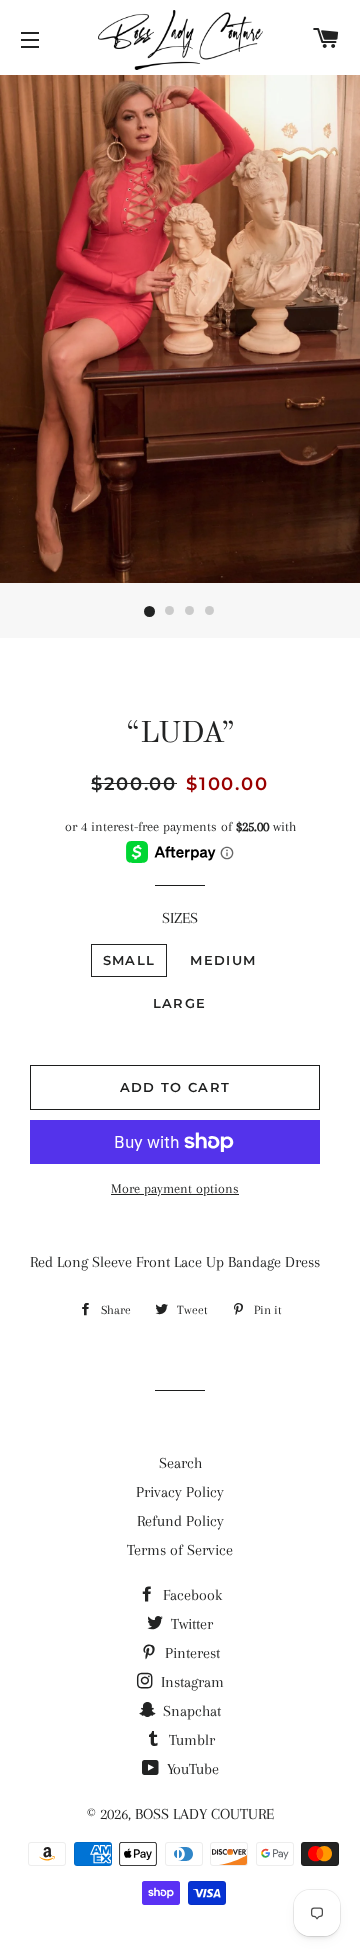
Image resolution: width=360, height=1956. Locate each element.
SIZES (180, 918)
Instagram (190, 1682)
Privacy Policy (180, 1492)
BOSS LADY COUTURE (204, 1814)
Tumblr (190, 1740)
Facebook (190, 1595)
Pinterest (190, 1653)
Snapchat (190, 1711)
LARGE (180, 1003)
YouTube (191, 1769)
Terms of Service (180, 1550)
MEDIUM (223, 960)
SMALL (129, 960)
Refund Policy (180, 1521)
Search (180, 1463)
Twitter (190, 1624)
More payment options (175, 1188)
